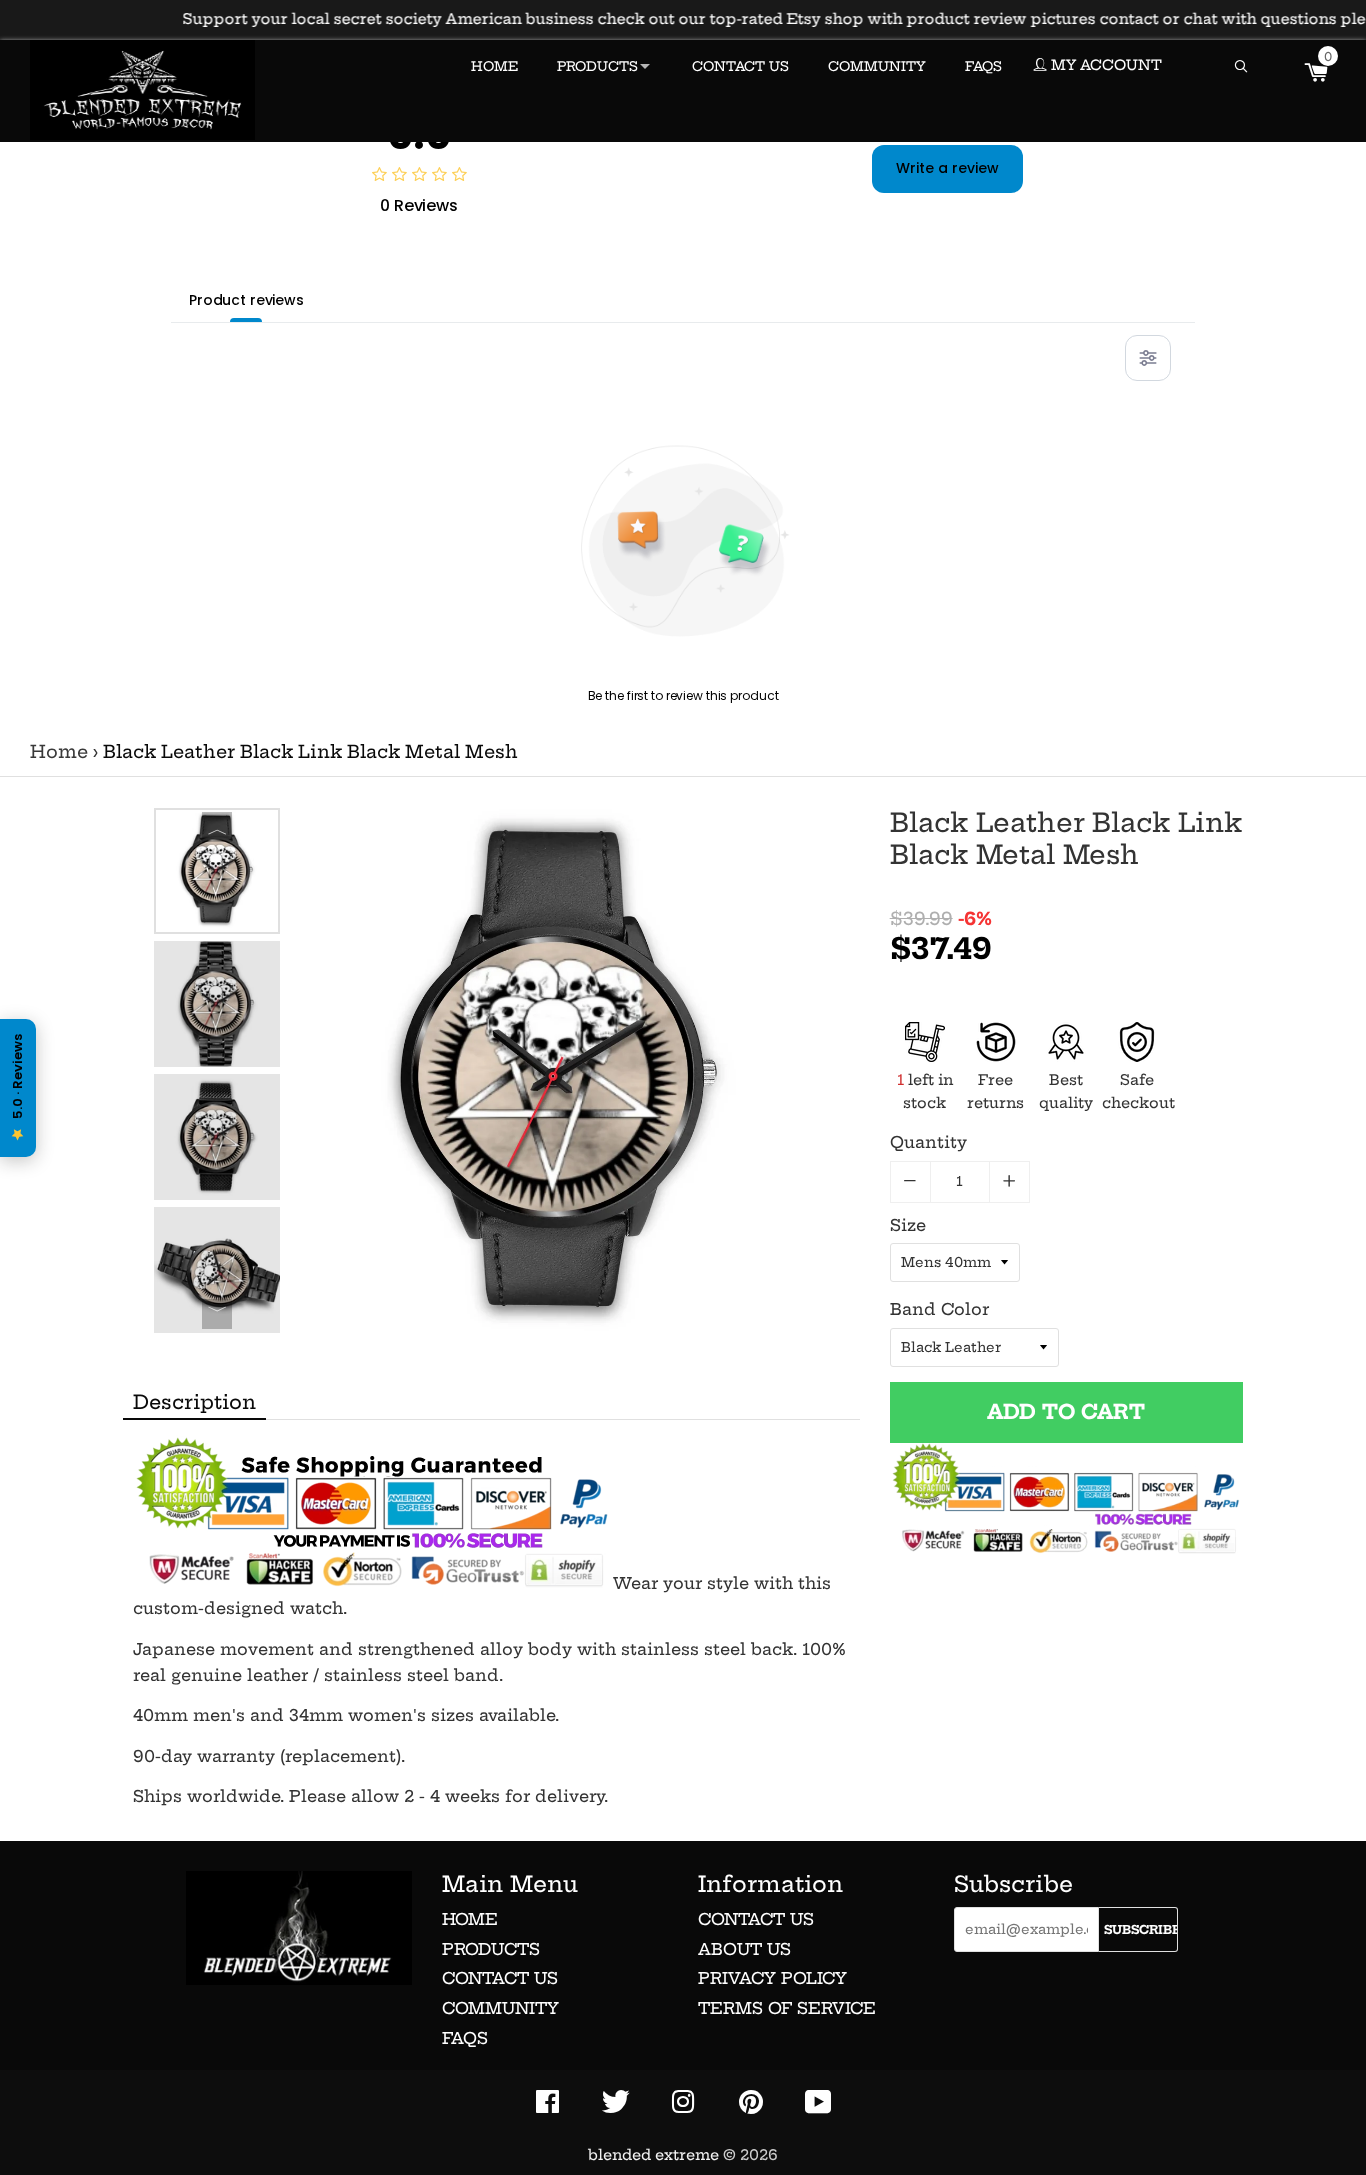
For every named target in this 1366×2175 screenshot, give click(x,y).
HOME (494, 66)
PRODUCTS (597, 66)
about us (744, 1949)
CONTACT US (740, 66)
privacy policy (772, 1978)
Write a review (947, 168)
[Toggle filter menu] (1148, 358)
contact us (756, 1919)
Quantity (928, 1142)
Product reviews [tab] (246, 300)
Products (491, 1949)
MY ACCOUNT (1104, 65)
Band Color (939, 1309)
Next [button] (217, 1314)
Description (194, 1402)
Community (500, 2008)
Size (908, 1225)
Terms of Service (787, 2008)
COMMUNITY (877, 66)
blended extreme (653, 2155)
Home (59, 752)
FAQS (983, 66)
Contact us (500, 1978)
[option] (217, 871)
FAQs (465, 2038)
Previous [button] (217, 827)
